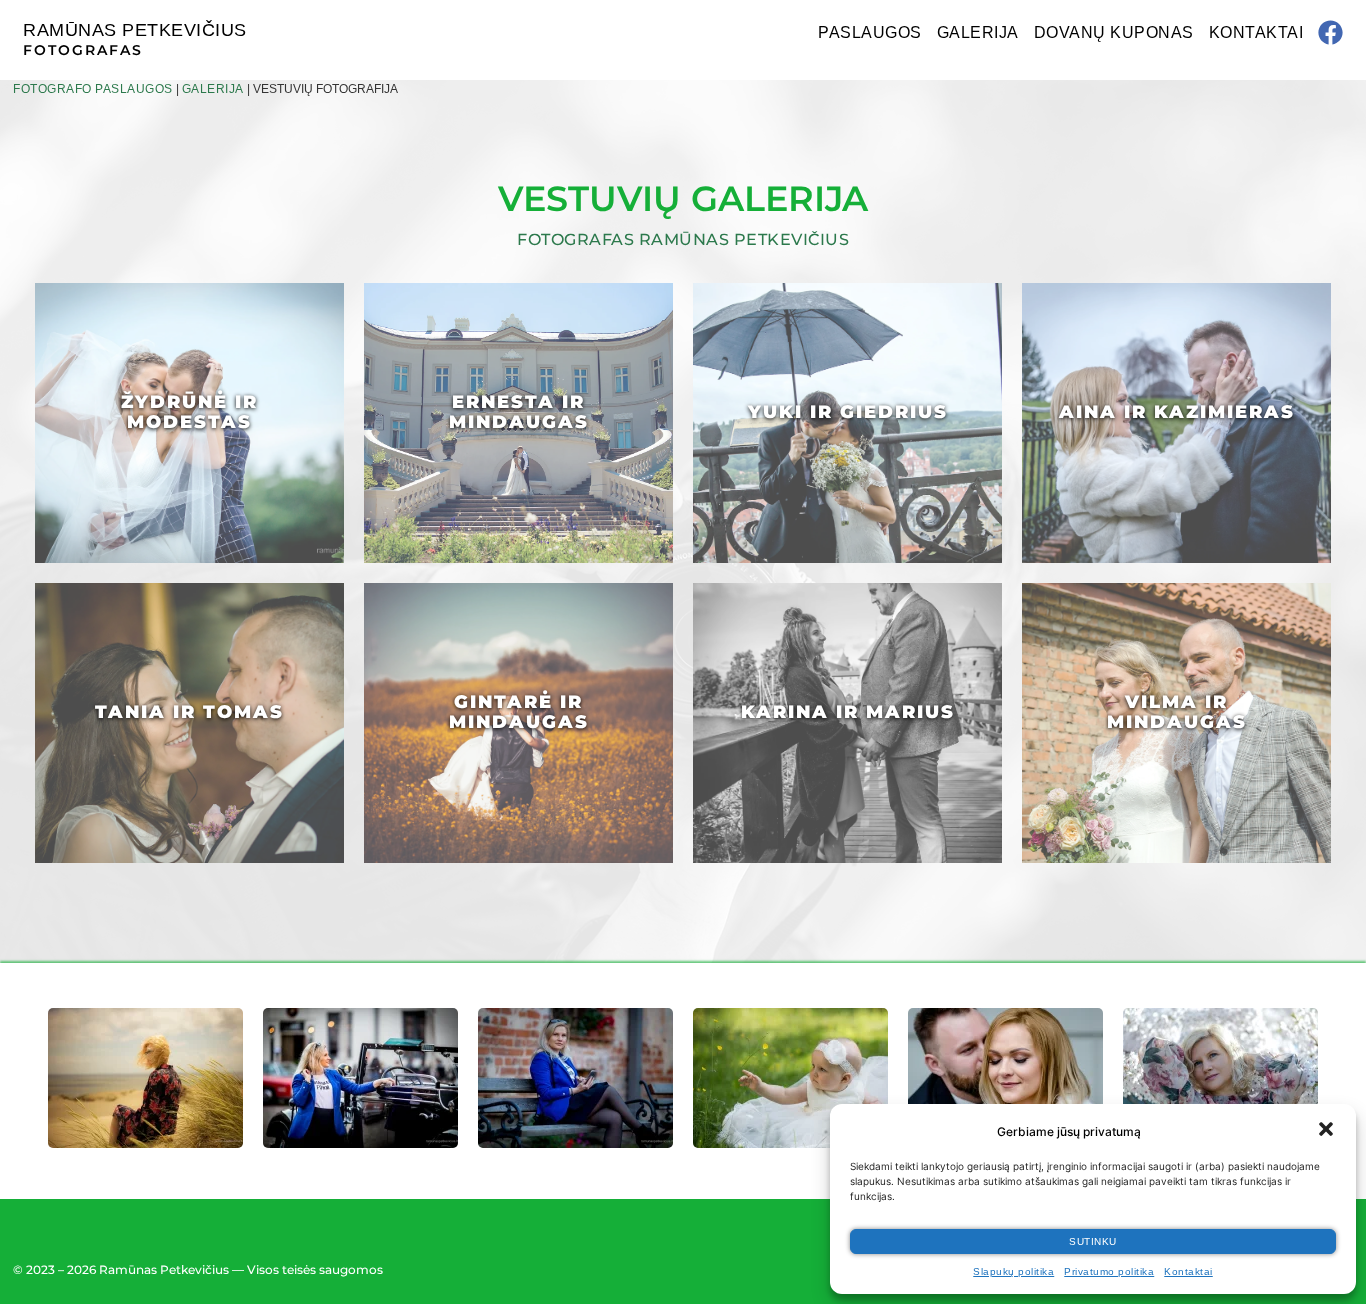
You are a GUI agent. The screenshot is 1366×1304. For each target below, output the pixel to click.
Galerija (978, 32)
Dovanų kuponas (1114, 32)
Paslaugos (870, 32)
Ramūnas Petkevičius (135, 30)
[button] (1326, 1129)
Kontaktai (1188, 1271)
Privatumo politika (1109, 1271)
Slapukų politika (1013, 1271)
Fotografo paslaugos (93, 89)
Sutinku (1093, 1241)
